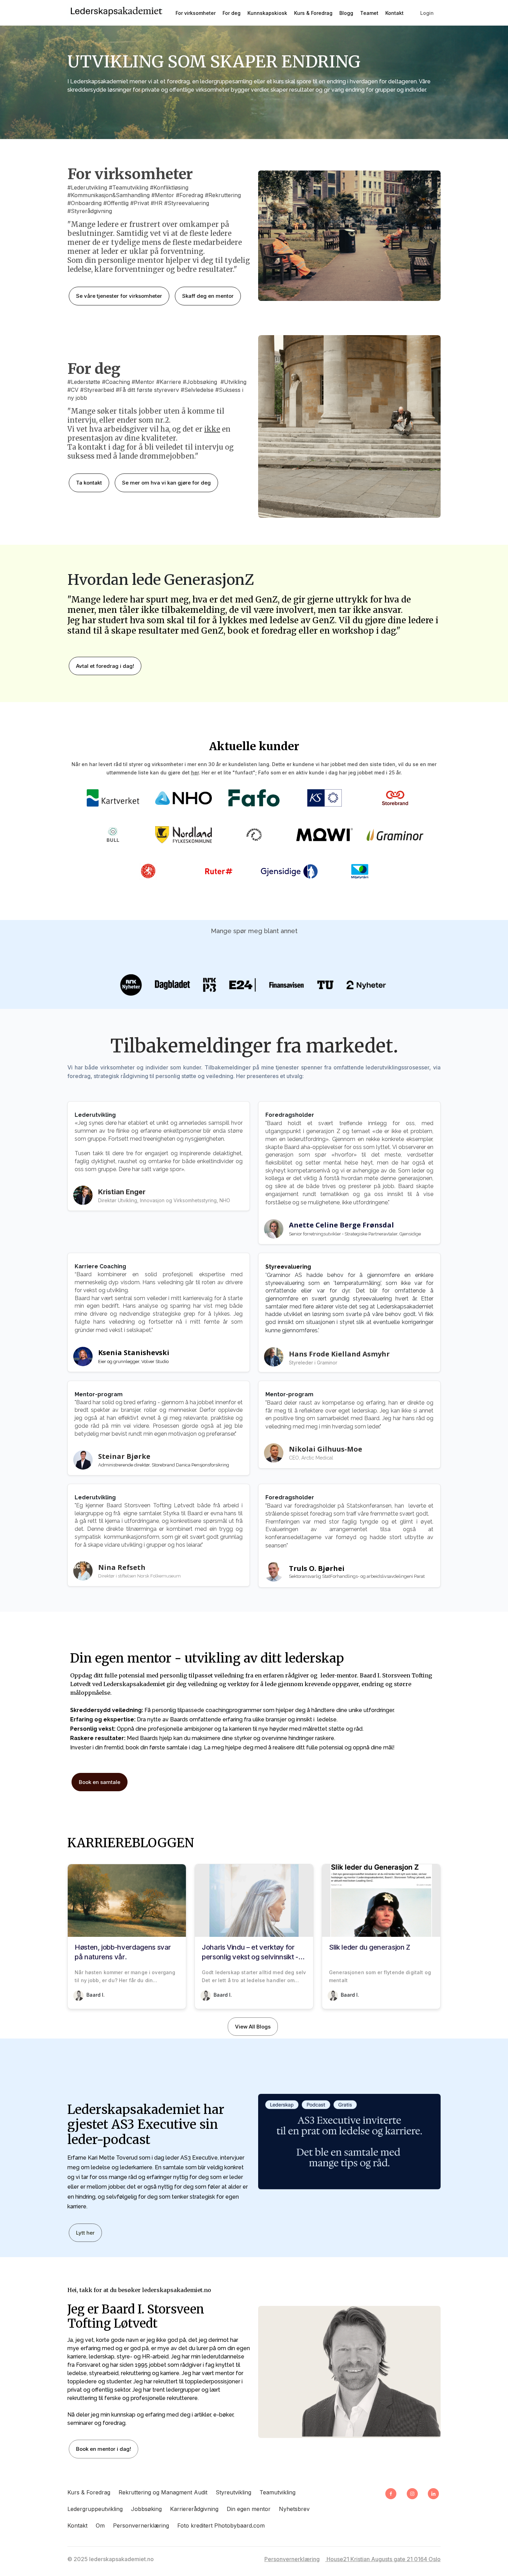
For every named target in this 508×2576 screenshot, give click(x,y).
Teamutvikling (277, 2492)
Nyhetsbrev (294, 2509)
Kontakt (77, 2526)
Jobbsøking (146, 2509)
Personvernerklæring (141, 2526)
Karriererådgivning (194, 2509)
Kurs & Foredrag (89, 2492)
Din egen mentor (249, 2509)
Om (100, 2526)
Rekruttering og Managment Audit (163, 2492)
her (195, 772)
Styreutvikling (233, 2492)
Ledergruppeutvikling (95, 2509)
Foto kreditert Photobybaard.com (221, 2526)
